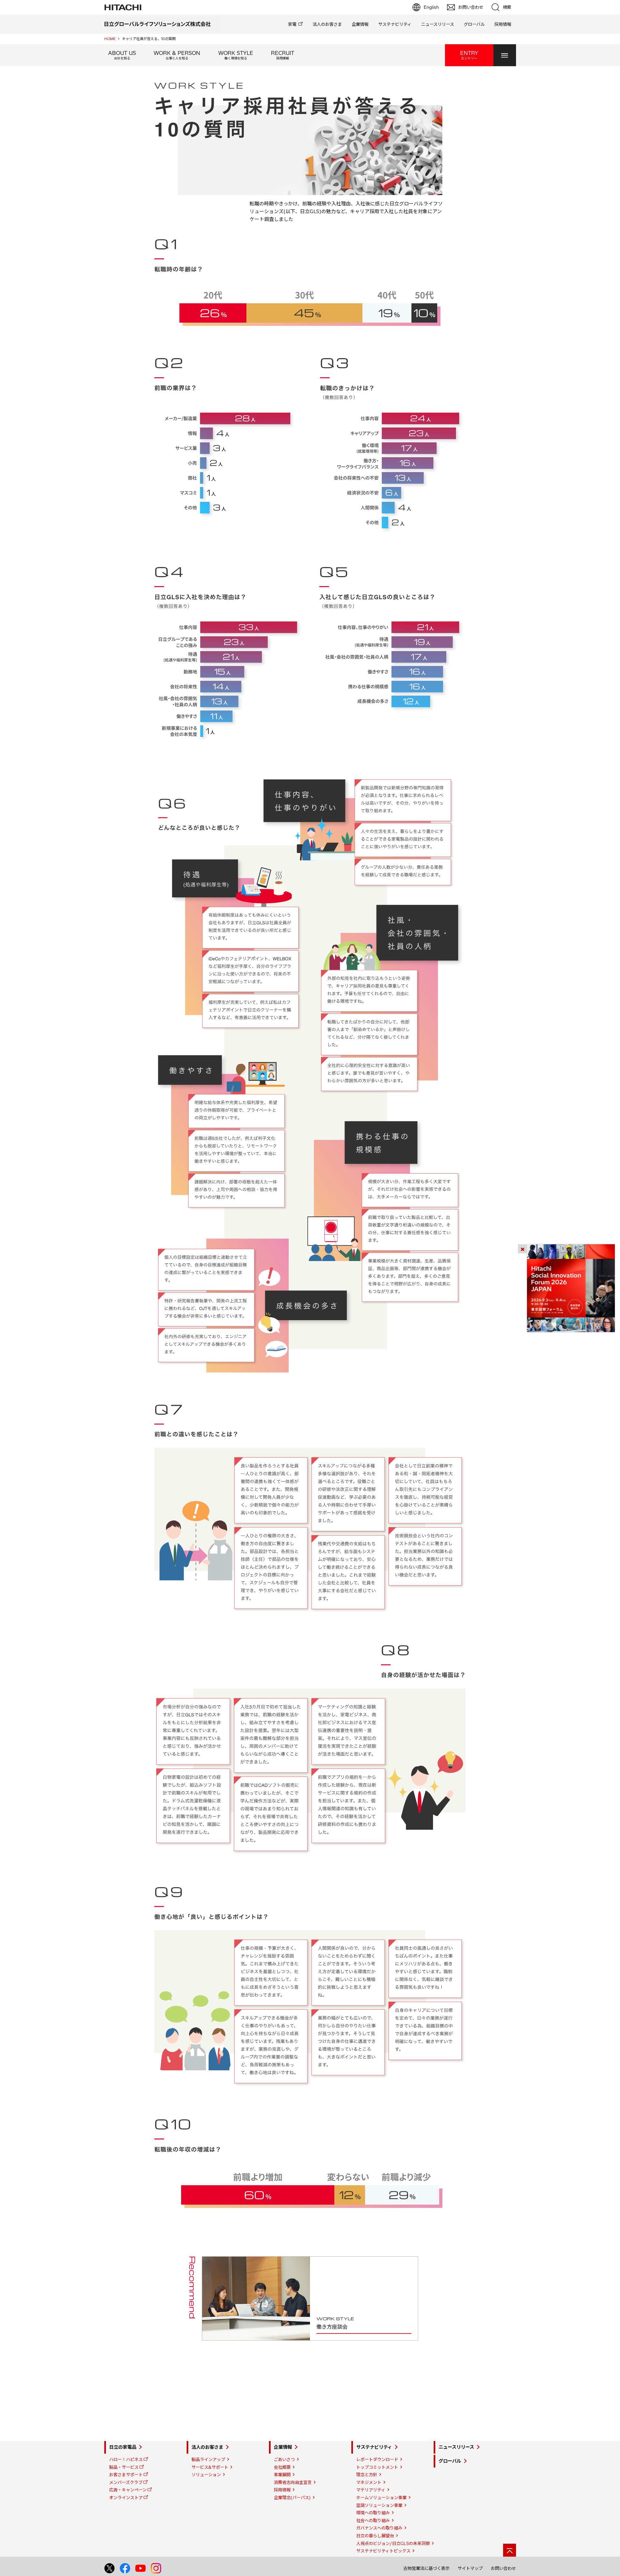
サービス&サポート (210, 2467)
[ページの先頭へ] (510, 2550)
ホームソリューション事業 (381, 2498)
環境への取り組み (373, 2513)
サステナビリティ (395, 24)
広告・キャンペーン (128, 2490)
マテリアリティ (371, 2490)
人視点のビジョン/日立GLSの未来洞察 (393, 2543)
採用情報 (503, 24)
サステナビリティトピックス (383, 2551)
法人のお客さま (327, 24)
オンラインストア (126, 2498)
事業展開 (282, 2475)
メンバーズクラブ (126, 2482)
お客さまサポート (126, 2475)
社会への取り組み (373, 2520)
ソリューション (206, 2475)
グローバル (474, 24)
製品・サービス (124, 2467)
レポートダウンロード (377, 2459)
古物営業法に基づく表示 (426, 2568)
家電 (292, 24)
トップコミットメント (377, 2467)
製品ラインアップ (208, 2459)
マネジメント (369, 2482)
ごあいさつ (284, 2459)
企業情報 (360, 24)
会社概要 (282, 2467)
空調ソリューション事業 (379, 2505)
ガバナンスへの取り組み (379, 2528)
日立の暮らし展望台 (375, 2536)
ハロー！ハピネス (126, 2459)
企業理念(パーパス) (292, 2498)
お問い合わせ (503, 2568)
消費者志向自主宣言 (293, 2482)
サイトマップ (470, 2568)
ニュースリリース (438, 24)
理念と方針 (367, 2475)
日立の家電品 (123, 2447)
